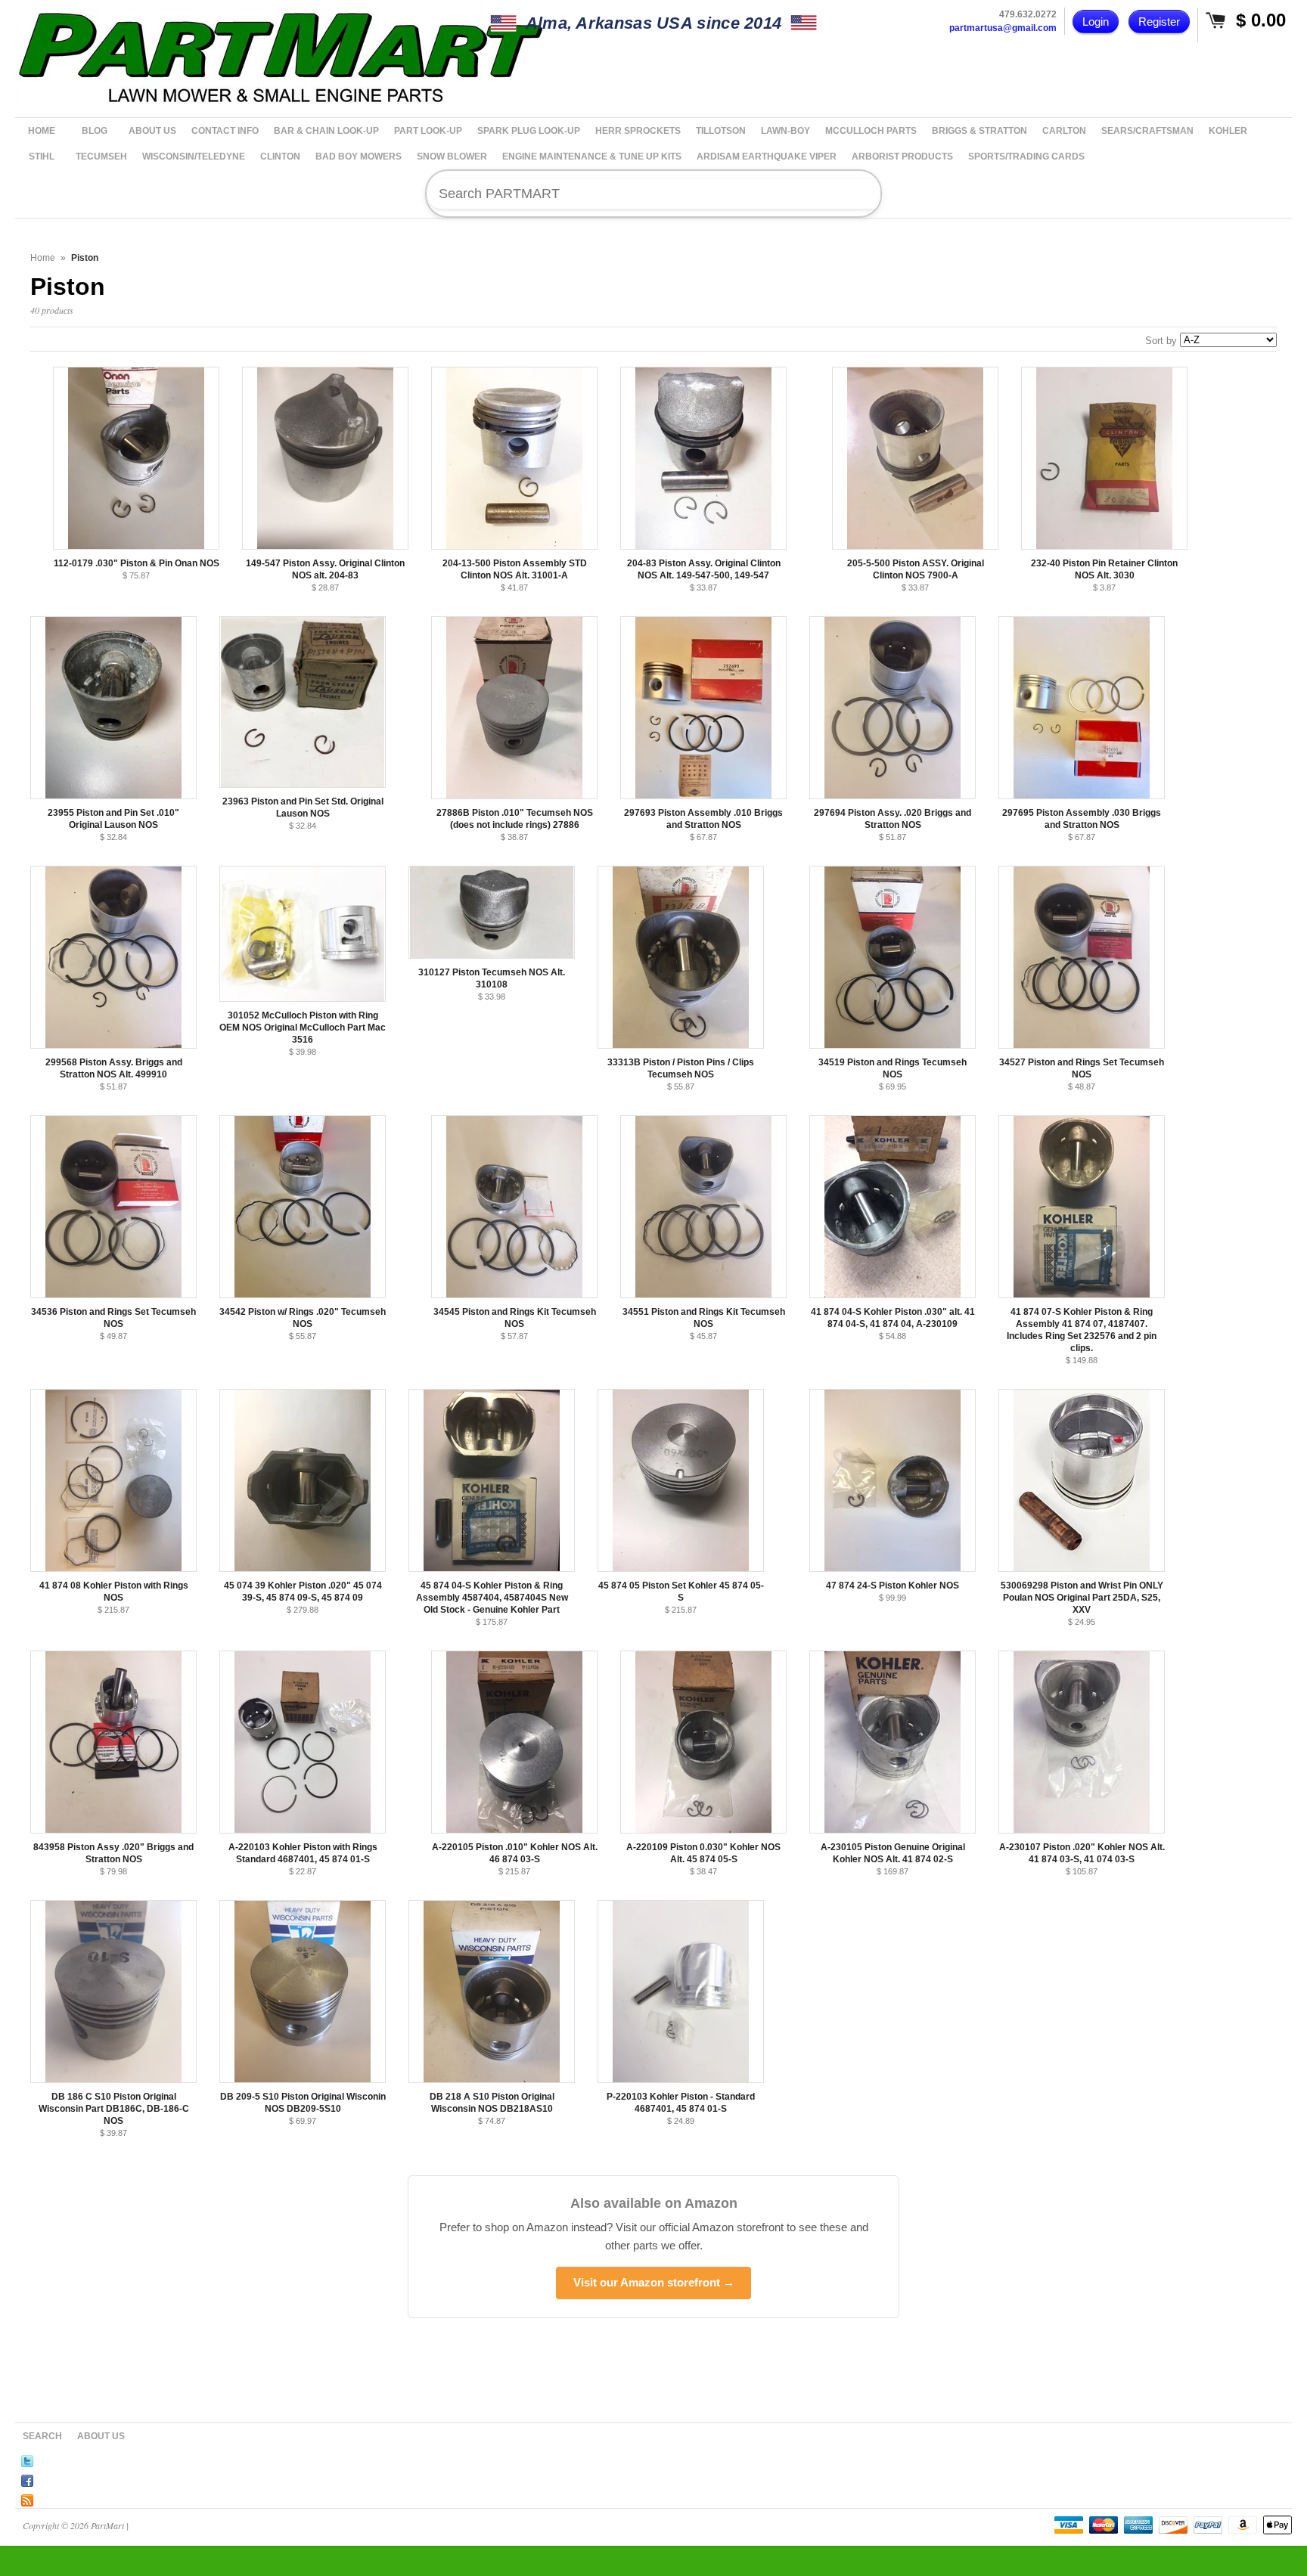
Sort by (1161, 341)
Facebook (27, 2478)
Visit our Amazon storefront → (654, 2282)
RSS (27, 2498)
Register (1159, 22)
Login (1096, 22)
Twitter (27, 2459)
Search (42, 2436)
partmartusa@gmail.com (1003, 28)
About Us (101, 2436)
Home (43, 258)
